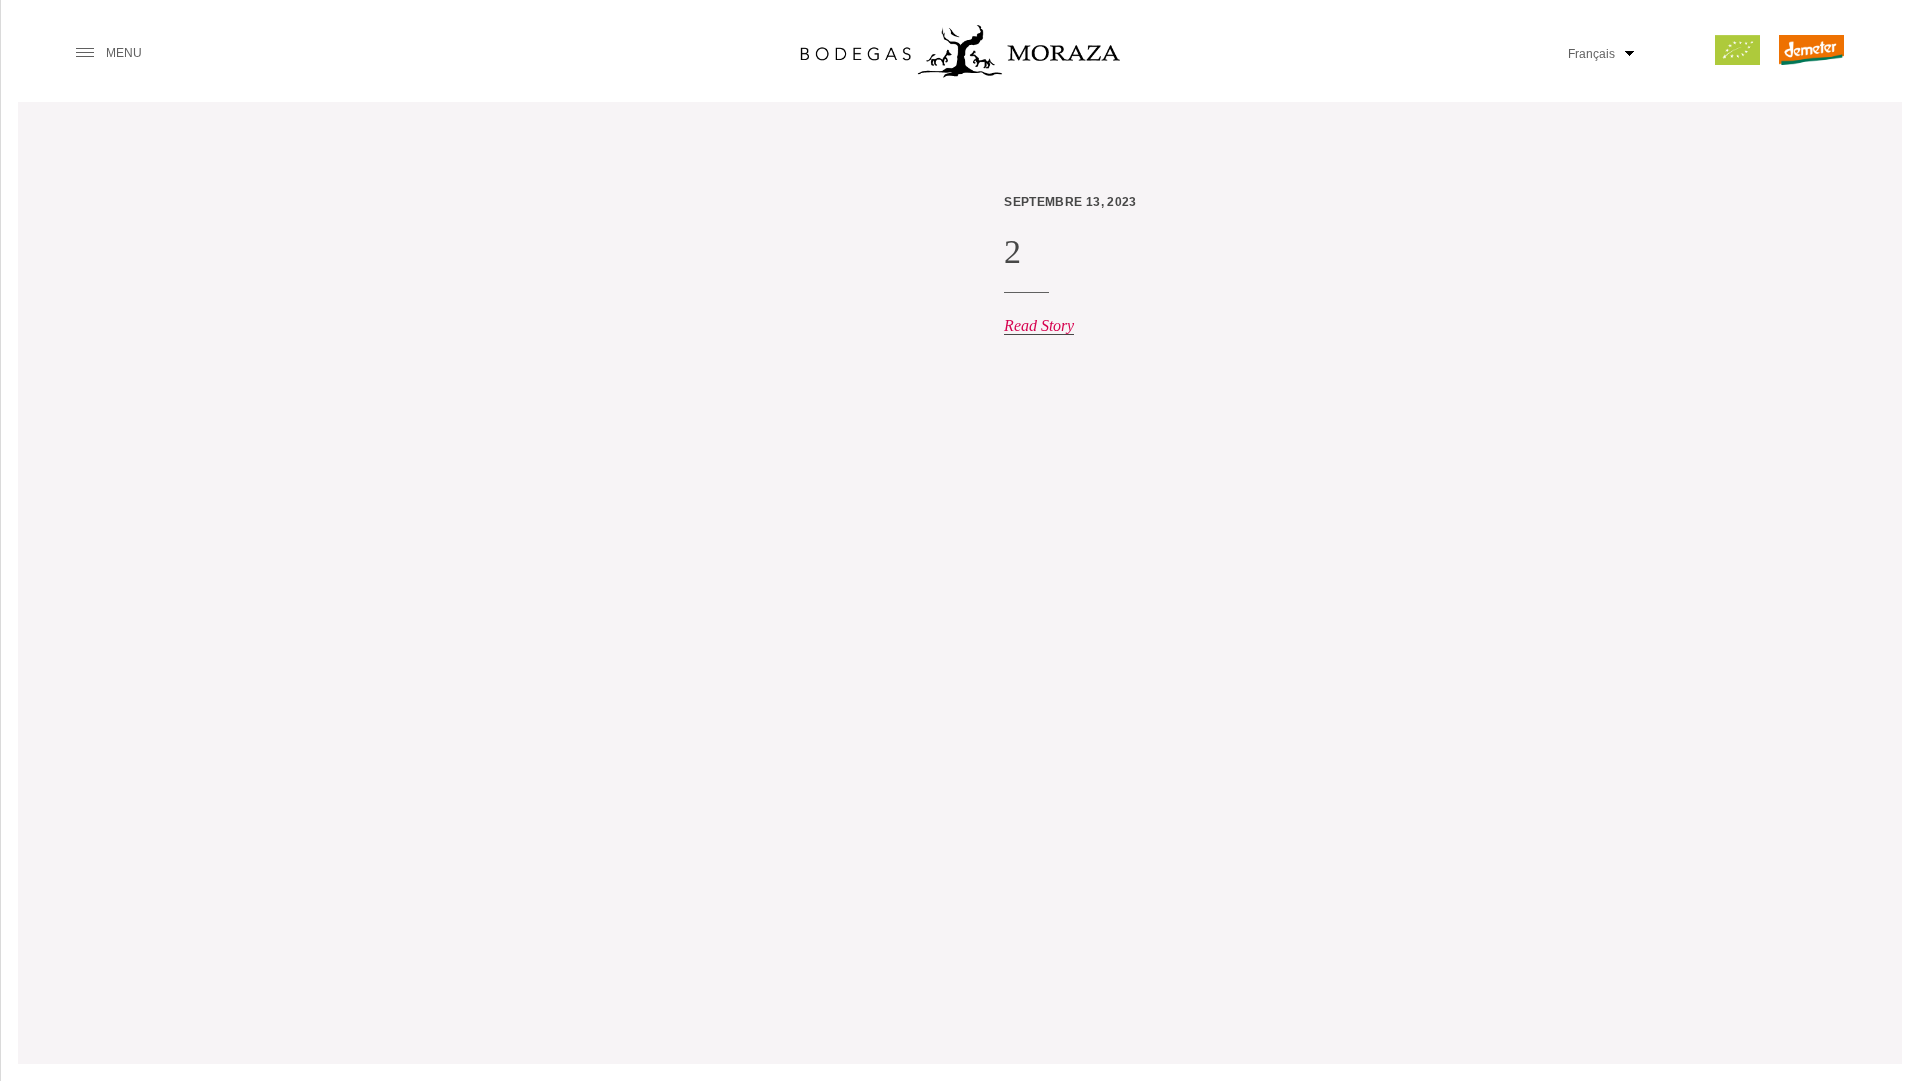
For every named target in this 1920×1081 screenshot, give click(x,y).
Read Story (1039, 325)
